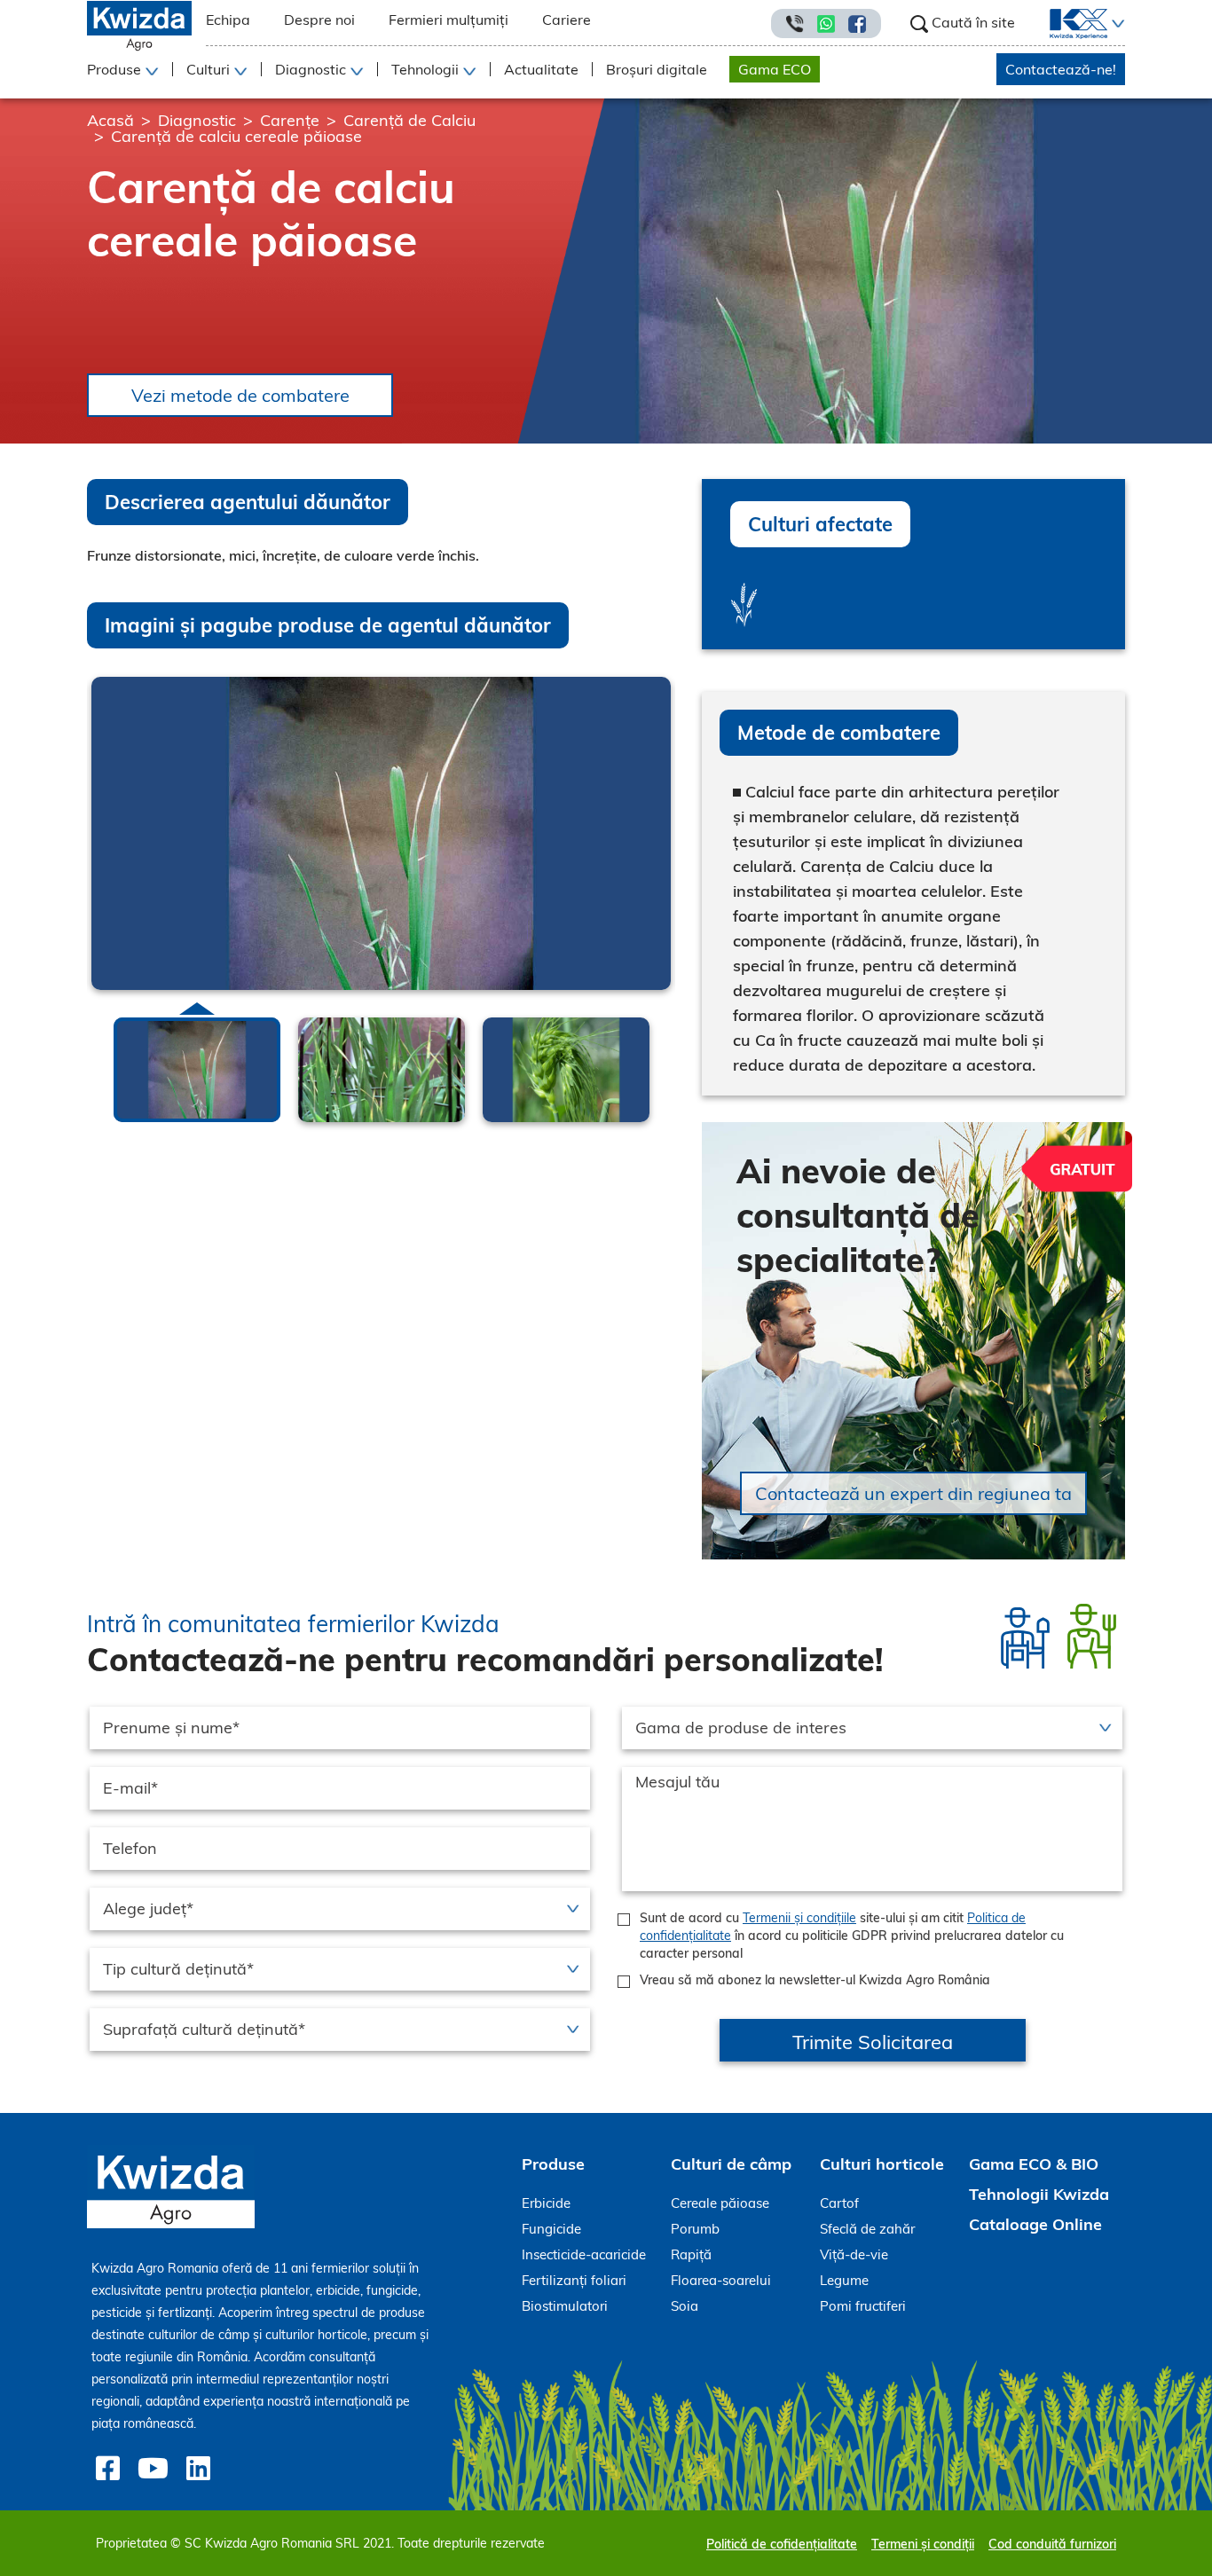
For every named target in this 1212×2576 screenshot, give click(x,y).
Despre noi (319, 20)
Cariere (567, 20)
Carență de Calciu (409, 120)
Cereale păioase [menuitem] (720, 2203)
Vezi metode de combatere (240, 395)
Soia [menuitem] (685, 2306)
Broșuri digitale (657, 69)
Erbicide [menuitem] (546, 2203)
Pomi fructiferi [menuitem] (863, 2306)
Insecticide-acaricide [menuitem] (584, 2254)
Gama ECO (775, 69)
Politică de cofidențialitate (782, 2544)
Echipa (228, 20)
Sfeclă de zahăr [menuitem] (867, 2229)
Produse (553, 2164)
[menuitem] (1068, 24)
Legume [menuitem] (844, 2280)
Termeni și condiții (923, 2544)
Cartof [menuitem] (839, 2203)
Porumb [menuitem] (695, 2229)
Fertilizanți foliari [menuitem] (574, 2280)
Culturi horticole (882, 2164)
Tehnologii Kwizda (1039, 2194)
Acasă (110, 120)
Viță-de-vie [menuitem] (854, 2254)
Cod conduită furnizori (1052, 2544)
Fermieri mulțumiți (449, 20)
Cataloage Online (1035, 2224)
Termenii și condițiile (799, 1918)
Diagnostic (197, 120)
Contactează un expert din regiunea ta (913, 1493)
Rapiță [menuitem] (691, 2254)
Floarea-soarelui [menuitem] (721, 2280)
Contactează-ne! (1061, 69)
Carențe (290, 120)
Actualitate (541, 69)
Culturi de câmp (731, 2164)
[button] (1116, 24)
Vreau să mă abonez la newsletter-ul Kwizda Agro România (815, 1980)
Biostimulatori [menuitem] (565, 2306)
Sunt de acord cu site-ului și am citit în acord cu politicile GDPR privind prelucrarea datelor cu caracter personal (852, 1936)
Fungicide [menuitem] (551, 2229)
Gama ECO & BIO (1034, 2164)
